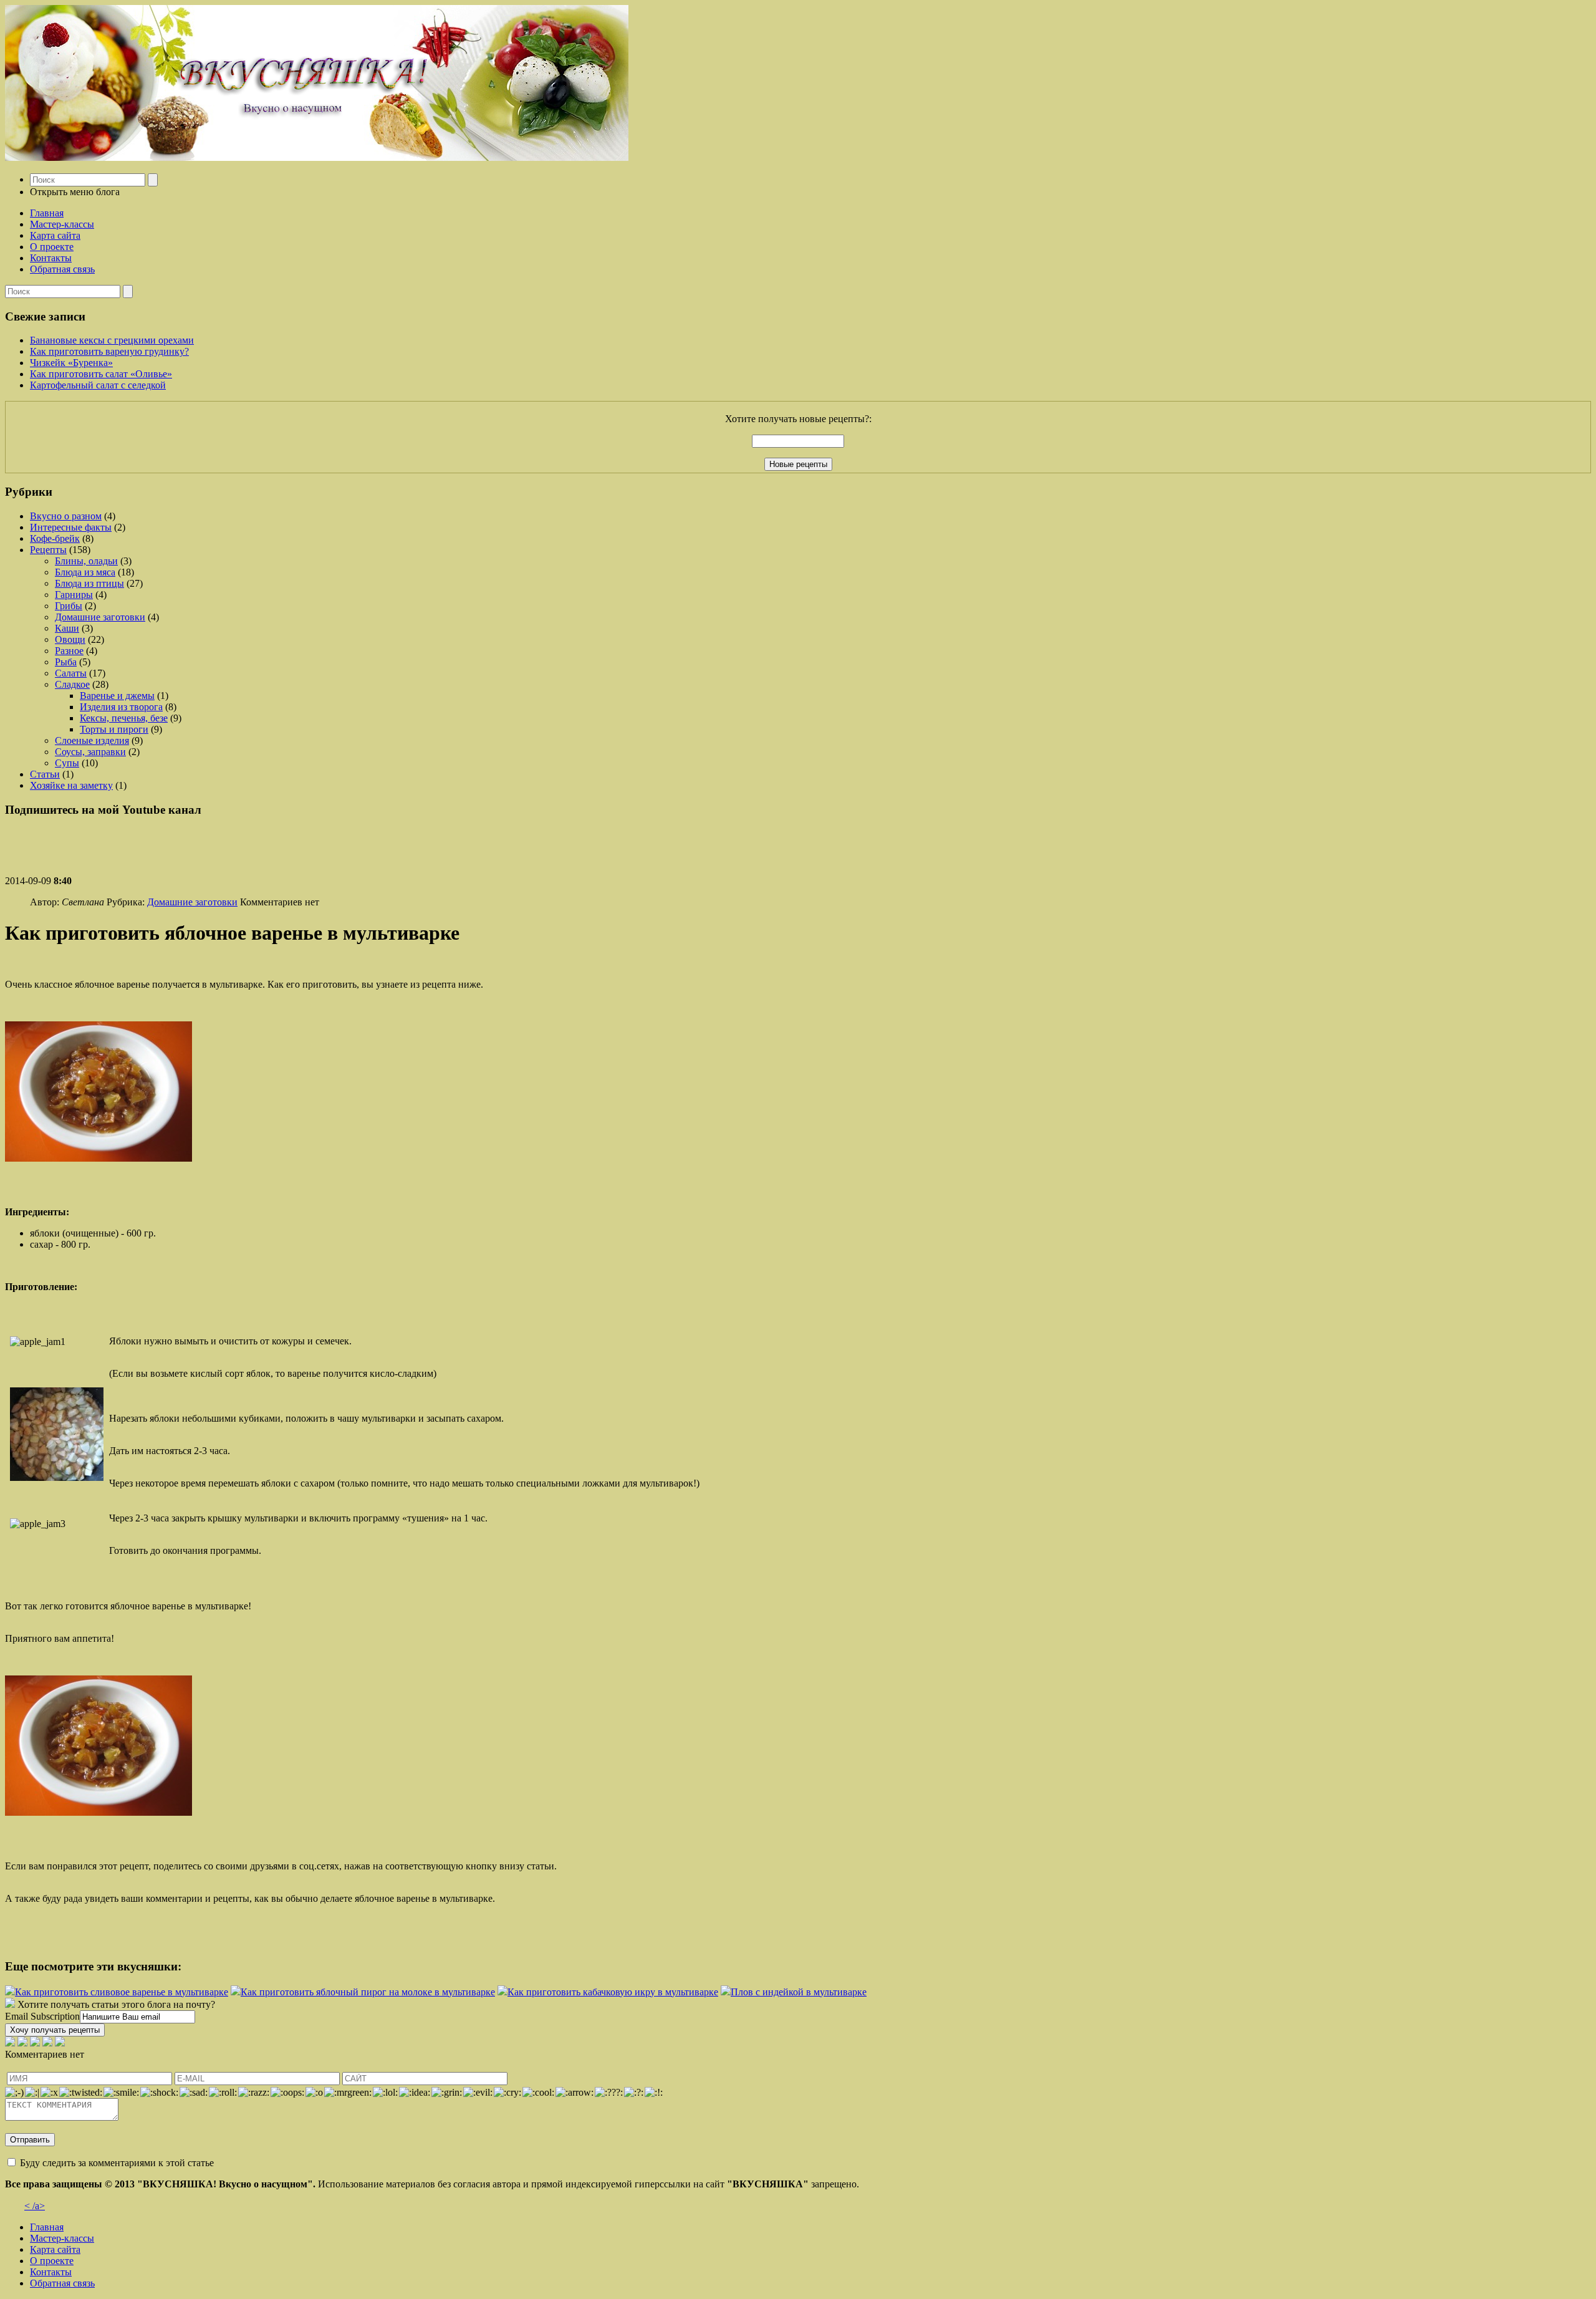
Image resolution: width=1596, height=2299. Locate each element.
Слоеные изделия (92, 740)
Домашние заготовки (100, 617)
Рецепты (48, 550)
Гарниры (74, 595)
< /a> (35, 2206)
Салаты (71, 673)
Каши (67, 628)
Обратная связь (62, 269)
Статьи (45, 774)
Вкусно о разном (66, 516)
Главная (47, 213)
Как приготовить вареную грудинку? (109, 351)
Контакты (51, 258)
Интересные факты (71, 527)
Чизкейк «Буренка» (71, 363)
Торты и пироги (114, 729)
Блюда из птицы (89, 583)
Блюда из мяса (85, 572)
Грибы (69, 606)
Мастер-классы (62, 224)
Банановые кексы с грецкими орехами (112, 340)
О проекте (52, 247)
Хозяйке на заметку (71, 785)
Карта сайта (55, 235)
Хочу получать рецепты (55, 2030)
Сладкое (72, 684)
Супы (67, 763)
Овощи (70, 639)
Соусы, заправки (90, 752)
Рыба (66, 662)
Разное (69, 651)
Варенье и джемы (117, 696)
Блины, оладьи (86, 561)
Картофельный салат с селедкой (98, 385)
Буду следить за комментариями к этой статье (117, 2163)
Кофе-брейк (55, 538)
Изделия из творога (121, 707)
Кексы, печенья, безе (124, 718)
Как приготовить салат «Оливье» (101, 374)
